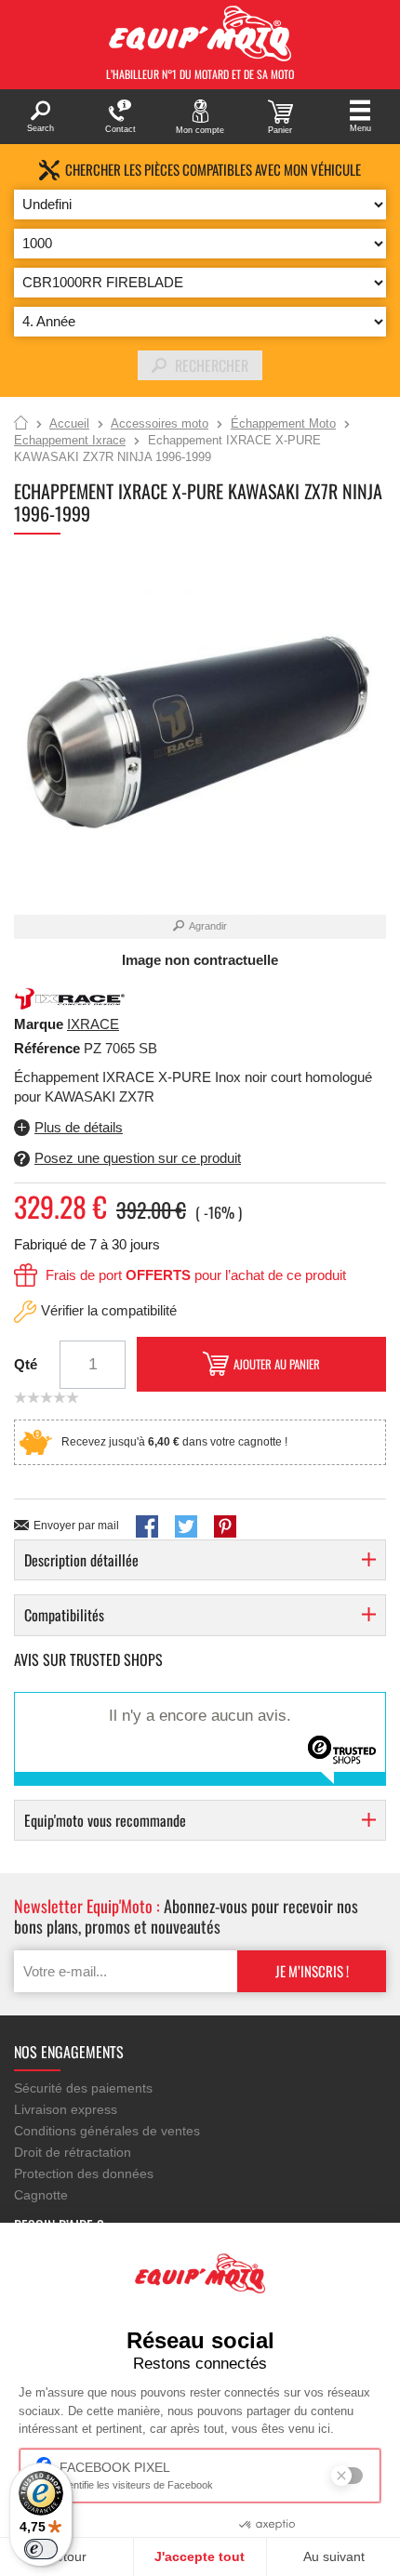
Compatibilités (64, 1615)
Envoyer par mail (76, 1526)
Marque (39, 1024)
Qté (26, 1364)
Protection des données (84, 2173)
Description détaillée (81, 1560)
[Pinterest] (225, 1526)
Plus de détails (79, 1127)
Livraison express (66, 2109)
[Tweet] (186, 1526)
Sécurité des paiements (83, 2088)
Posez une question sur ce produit (138, 1158)
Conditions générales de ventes (107, 2131)
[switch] (41, 2549)
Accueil (21, 424)
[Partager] (147, 1526)
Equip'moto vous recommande (105, 1820)
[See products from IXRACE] (70, 998)
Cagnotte (41, 2195)
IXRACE (93, 1024)
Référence (49, 1048)
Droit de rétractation (73, 2152)
